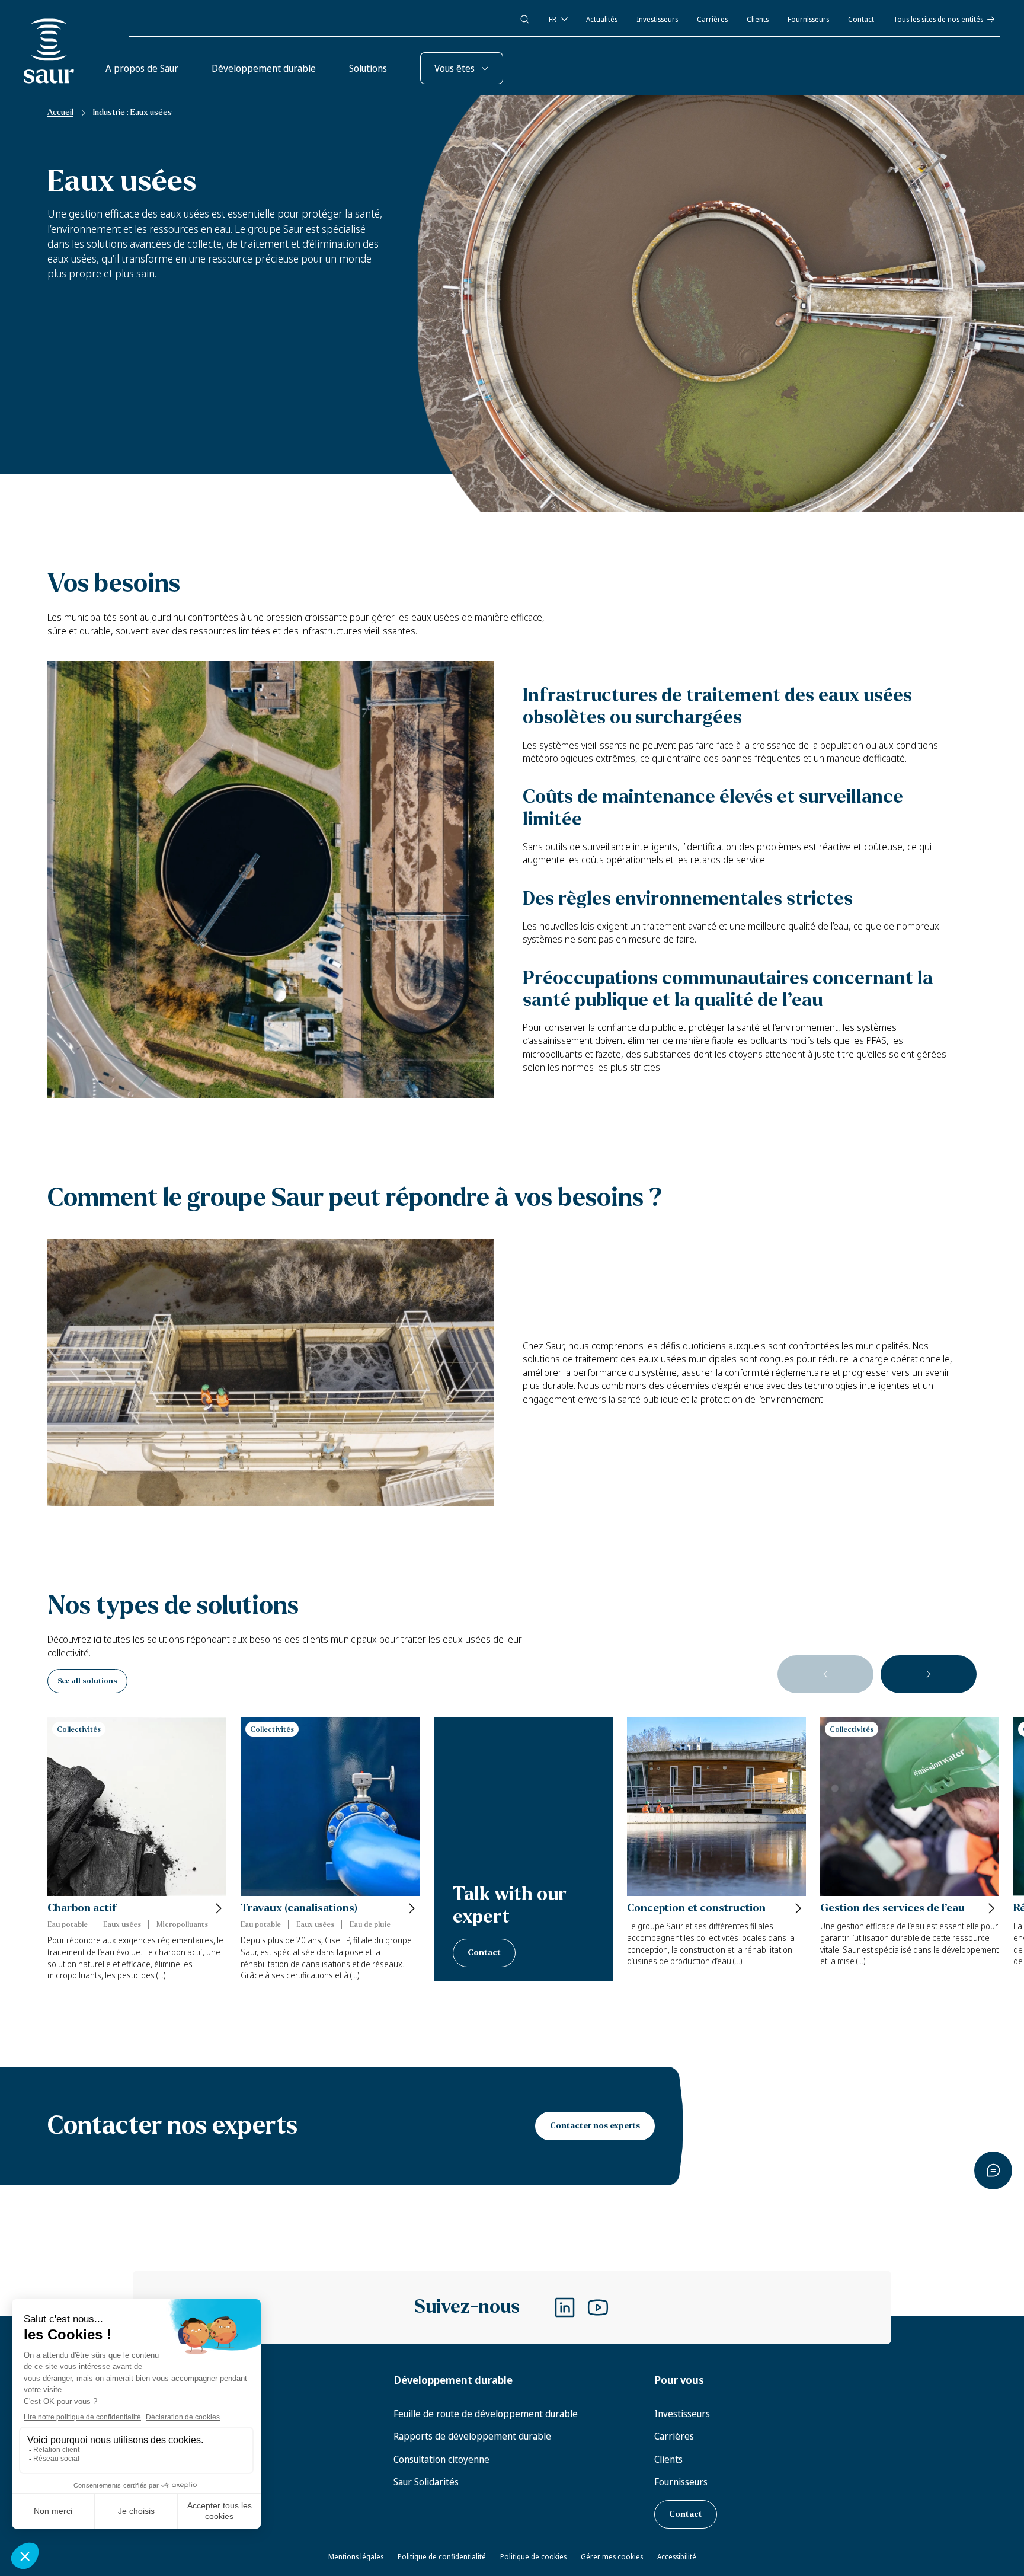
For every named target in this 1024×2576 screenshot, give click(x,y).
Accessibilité (677, 2557)
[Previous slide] (825, 1674)
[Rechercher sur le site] (525, 19)
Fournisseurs (808, 19)
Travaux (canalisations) (299, 1908)
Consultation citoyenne (441, 2459)
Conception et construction (696, 1908)
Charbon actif (82, 1908)
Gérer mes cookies (612, 2557)
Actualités (602, 19)
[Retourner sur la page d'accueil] (49, 51)
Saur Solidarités (426, 2482)
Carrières (712, 19)
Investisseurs (657, 19)
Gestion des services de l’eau (892, 1908)
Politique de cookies (533, 2557)
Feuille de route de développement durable (486, 2414)
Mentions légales (356, 2557)
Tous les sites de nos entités (938, 19)
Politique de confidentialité (442, 2557)
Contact (861, 19)
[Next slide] (929, 1674)
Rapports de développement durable (472, 2436)
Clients (758, 19)
